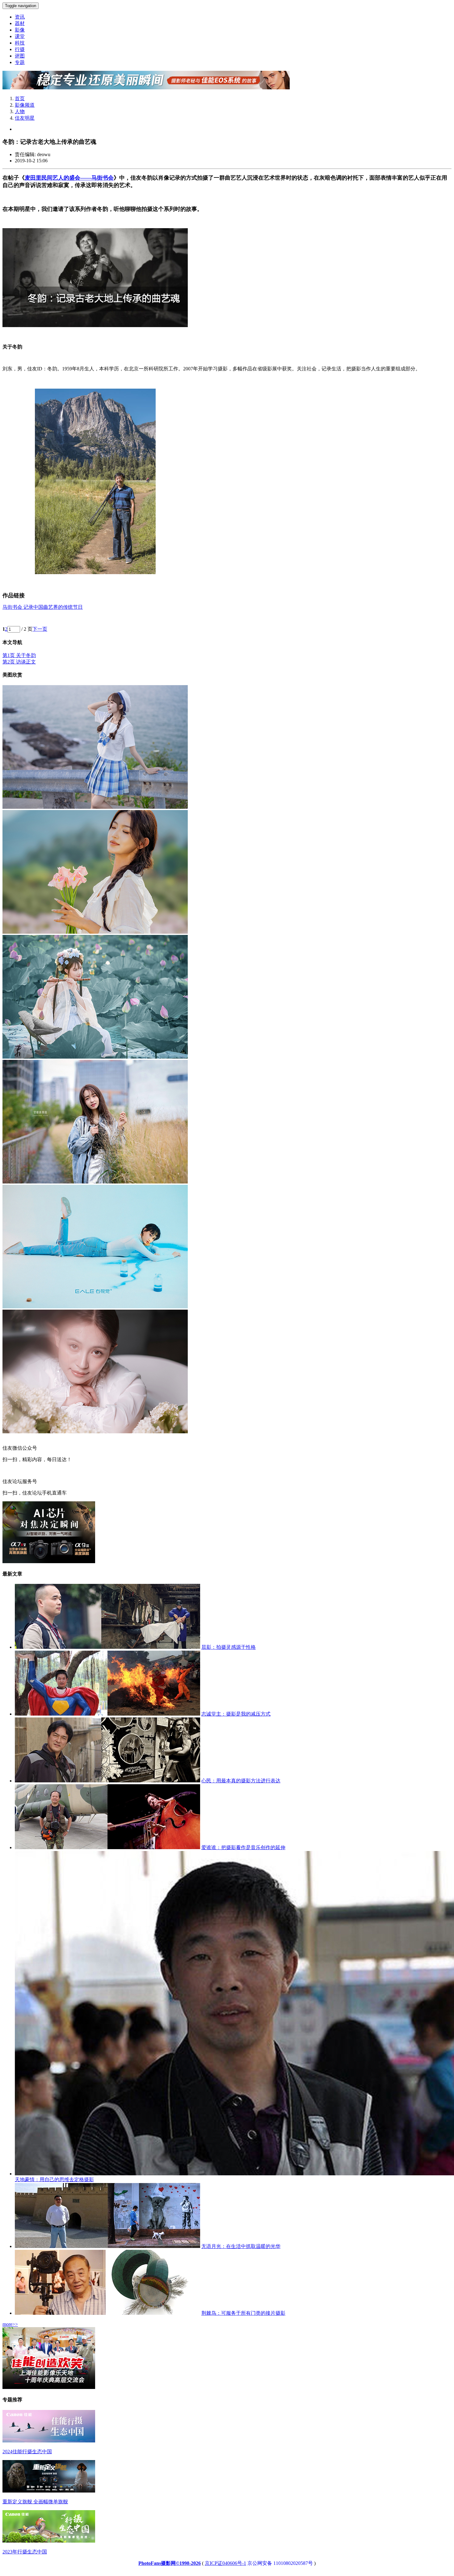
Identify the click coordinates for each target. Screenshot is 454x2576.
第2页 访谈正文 (19, 662)
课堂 (20, 36)
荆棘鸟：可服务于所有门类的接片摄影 (243, 2313)
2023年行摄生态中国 (25, 2552)
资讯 (20, 17)
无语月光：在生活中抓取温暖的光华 (241, 2246)
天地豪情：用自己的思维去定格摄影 (54, 2179)
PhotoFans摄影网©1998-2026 (170, 2563)
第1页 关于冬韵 (19, 655)
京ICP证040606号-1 (225, 2563)
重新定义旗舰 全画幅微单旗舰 (35, 2502)
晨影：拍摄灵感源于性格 (229, 1647)
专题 (20, 62)
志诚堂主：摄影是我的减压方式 (236, 1714)
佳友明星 (25, 118)
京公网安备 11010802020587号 (280, 2563)
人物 (20, 111)
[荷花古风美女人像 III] (95, 1057)
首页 (20, 98)
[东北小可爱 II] (95, 1182)
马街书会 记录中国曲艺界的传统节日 (43, 607)
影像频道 (25, 105)
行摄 (20, 49)
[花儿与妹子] (95, 1432)
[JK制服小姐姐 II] (95, 807)
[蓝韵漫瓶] (95, 1307)
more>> (10, 2324)
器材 (20, 23)
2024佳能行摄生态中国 (27, 2452)
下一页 (40, 629)
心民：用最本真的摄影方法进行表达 (241, 1781)
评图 (20, 56)
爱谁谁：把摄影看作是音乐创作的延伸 (243, 1847)
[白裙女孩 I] (95, 932)
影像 (20, 30)
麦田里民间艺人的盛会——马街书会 (69, 178)
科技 (20, 43)
